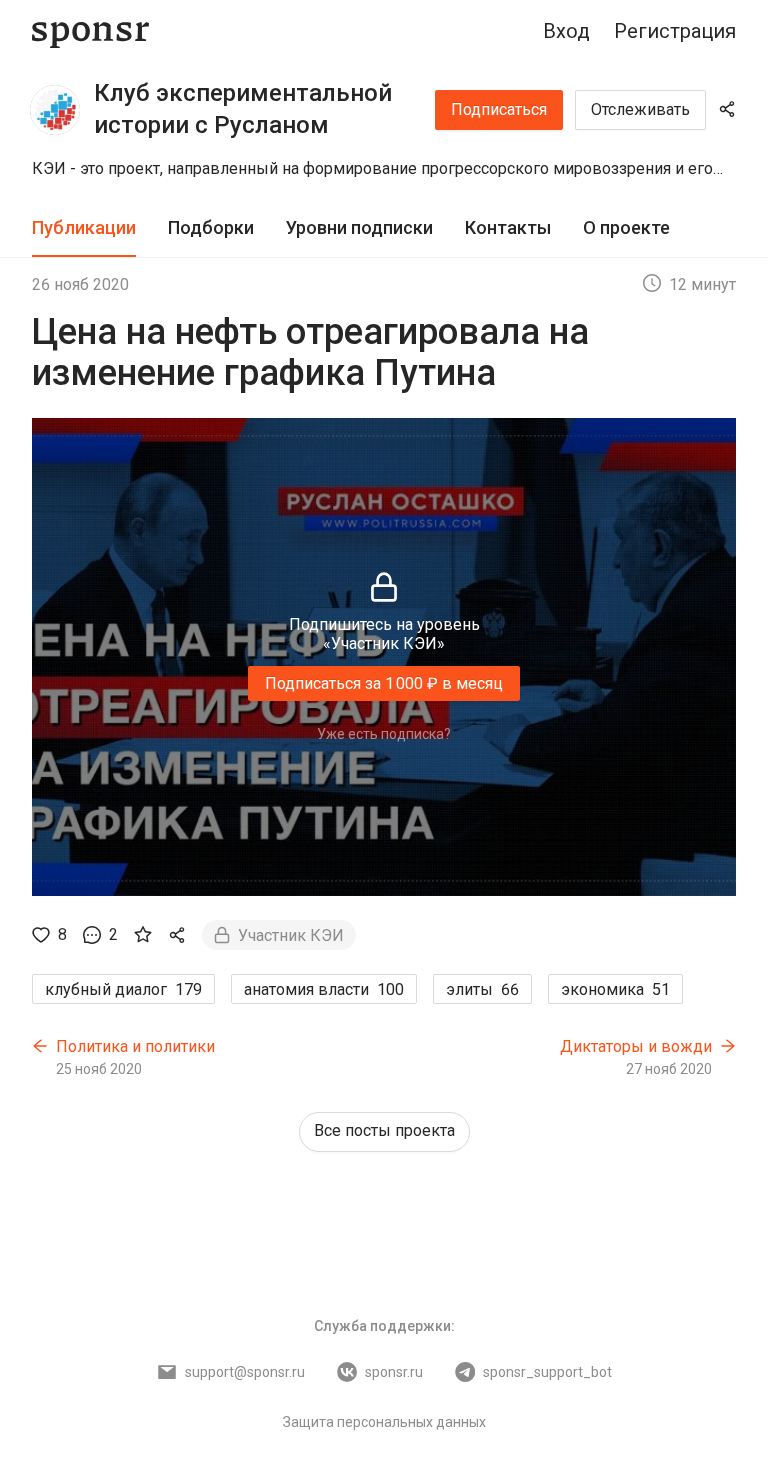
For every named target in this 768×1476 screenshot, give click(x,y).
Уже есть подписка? (384, 734)
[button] (384, 169)
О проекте (626, 227)
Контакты (508, 227)
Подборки (211, 227)
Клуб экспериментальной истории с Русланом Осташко (243, 125)
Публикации (84, 227)
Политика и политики (135, 1046)
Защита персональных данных (384, 1422)
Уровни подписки (359, 227)
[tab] (84, 228)
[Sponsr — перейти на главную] (90, 31)
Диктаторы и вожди (636, 1046)
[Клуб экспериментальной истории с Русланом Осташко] (55, 110)
